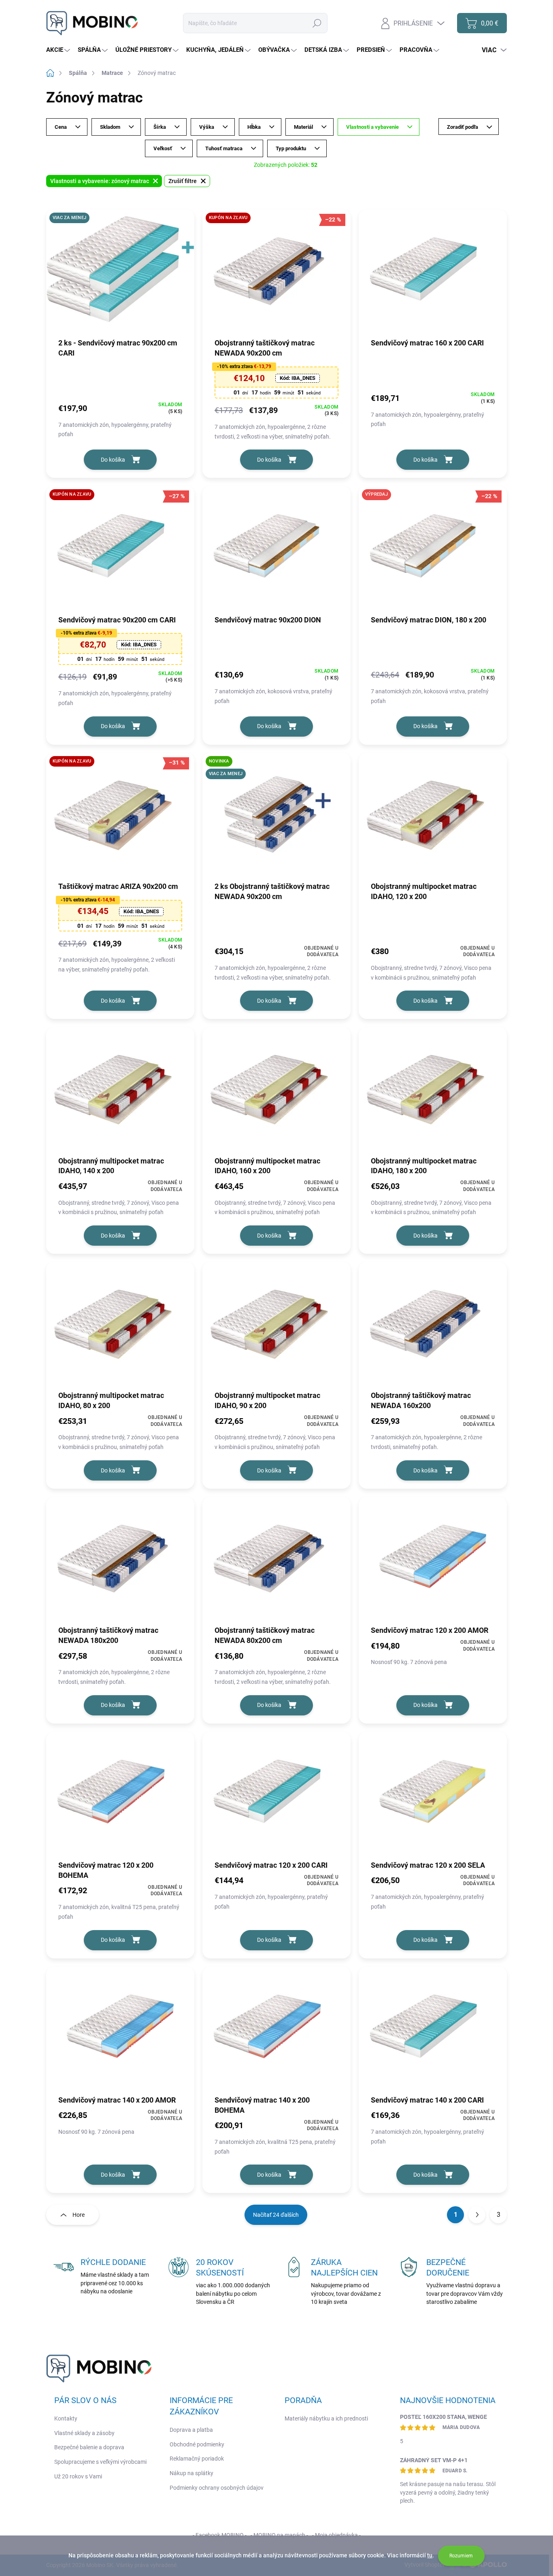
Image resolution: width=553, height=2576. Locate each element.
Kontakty (66, 2418)
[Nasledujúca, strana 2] (477, 2215)
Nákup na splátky (191, 2473)
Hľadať (317, 23)
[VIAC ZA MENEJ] (120, 273)
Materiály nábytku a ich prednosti (326, 2418)
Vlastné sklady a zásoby (84, 2433)
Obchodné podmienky (197, 2444)
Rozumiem (461, 2556)
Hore (79, 2215)
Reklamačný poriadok (197, 2459)
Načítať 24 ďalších (276, 2215)
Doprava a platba (191, 2430)
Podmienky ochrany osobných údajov (217, 2488)
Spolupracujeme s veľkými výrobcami (100, 2462)
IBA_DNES (298, 378)
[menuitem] (59, 50)
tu (430, 2555)
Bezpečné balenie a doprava (89, 2447)
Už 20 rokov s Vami (78, 2476)
